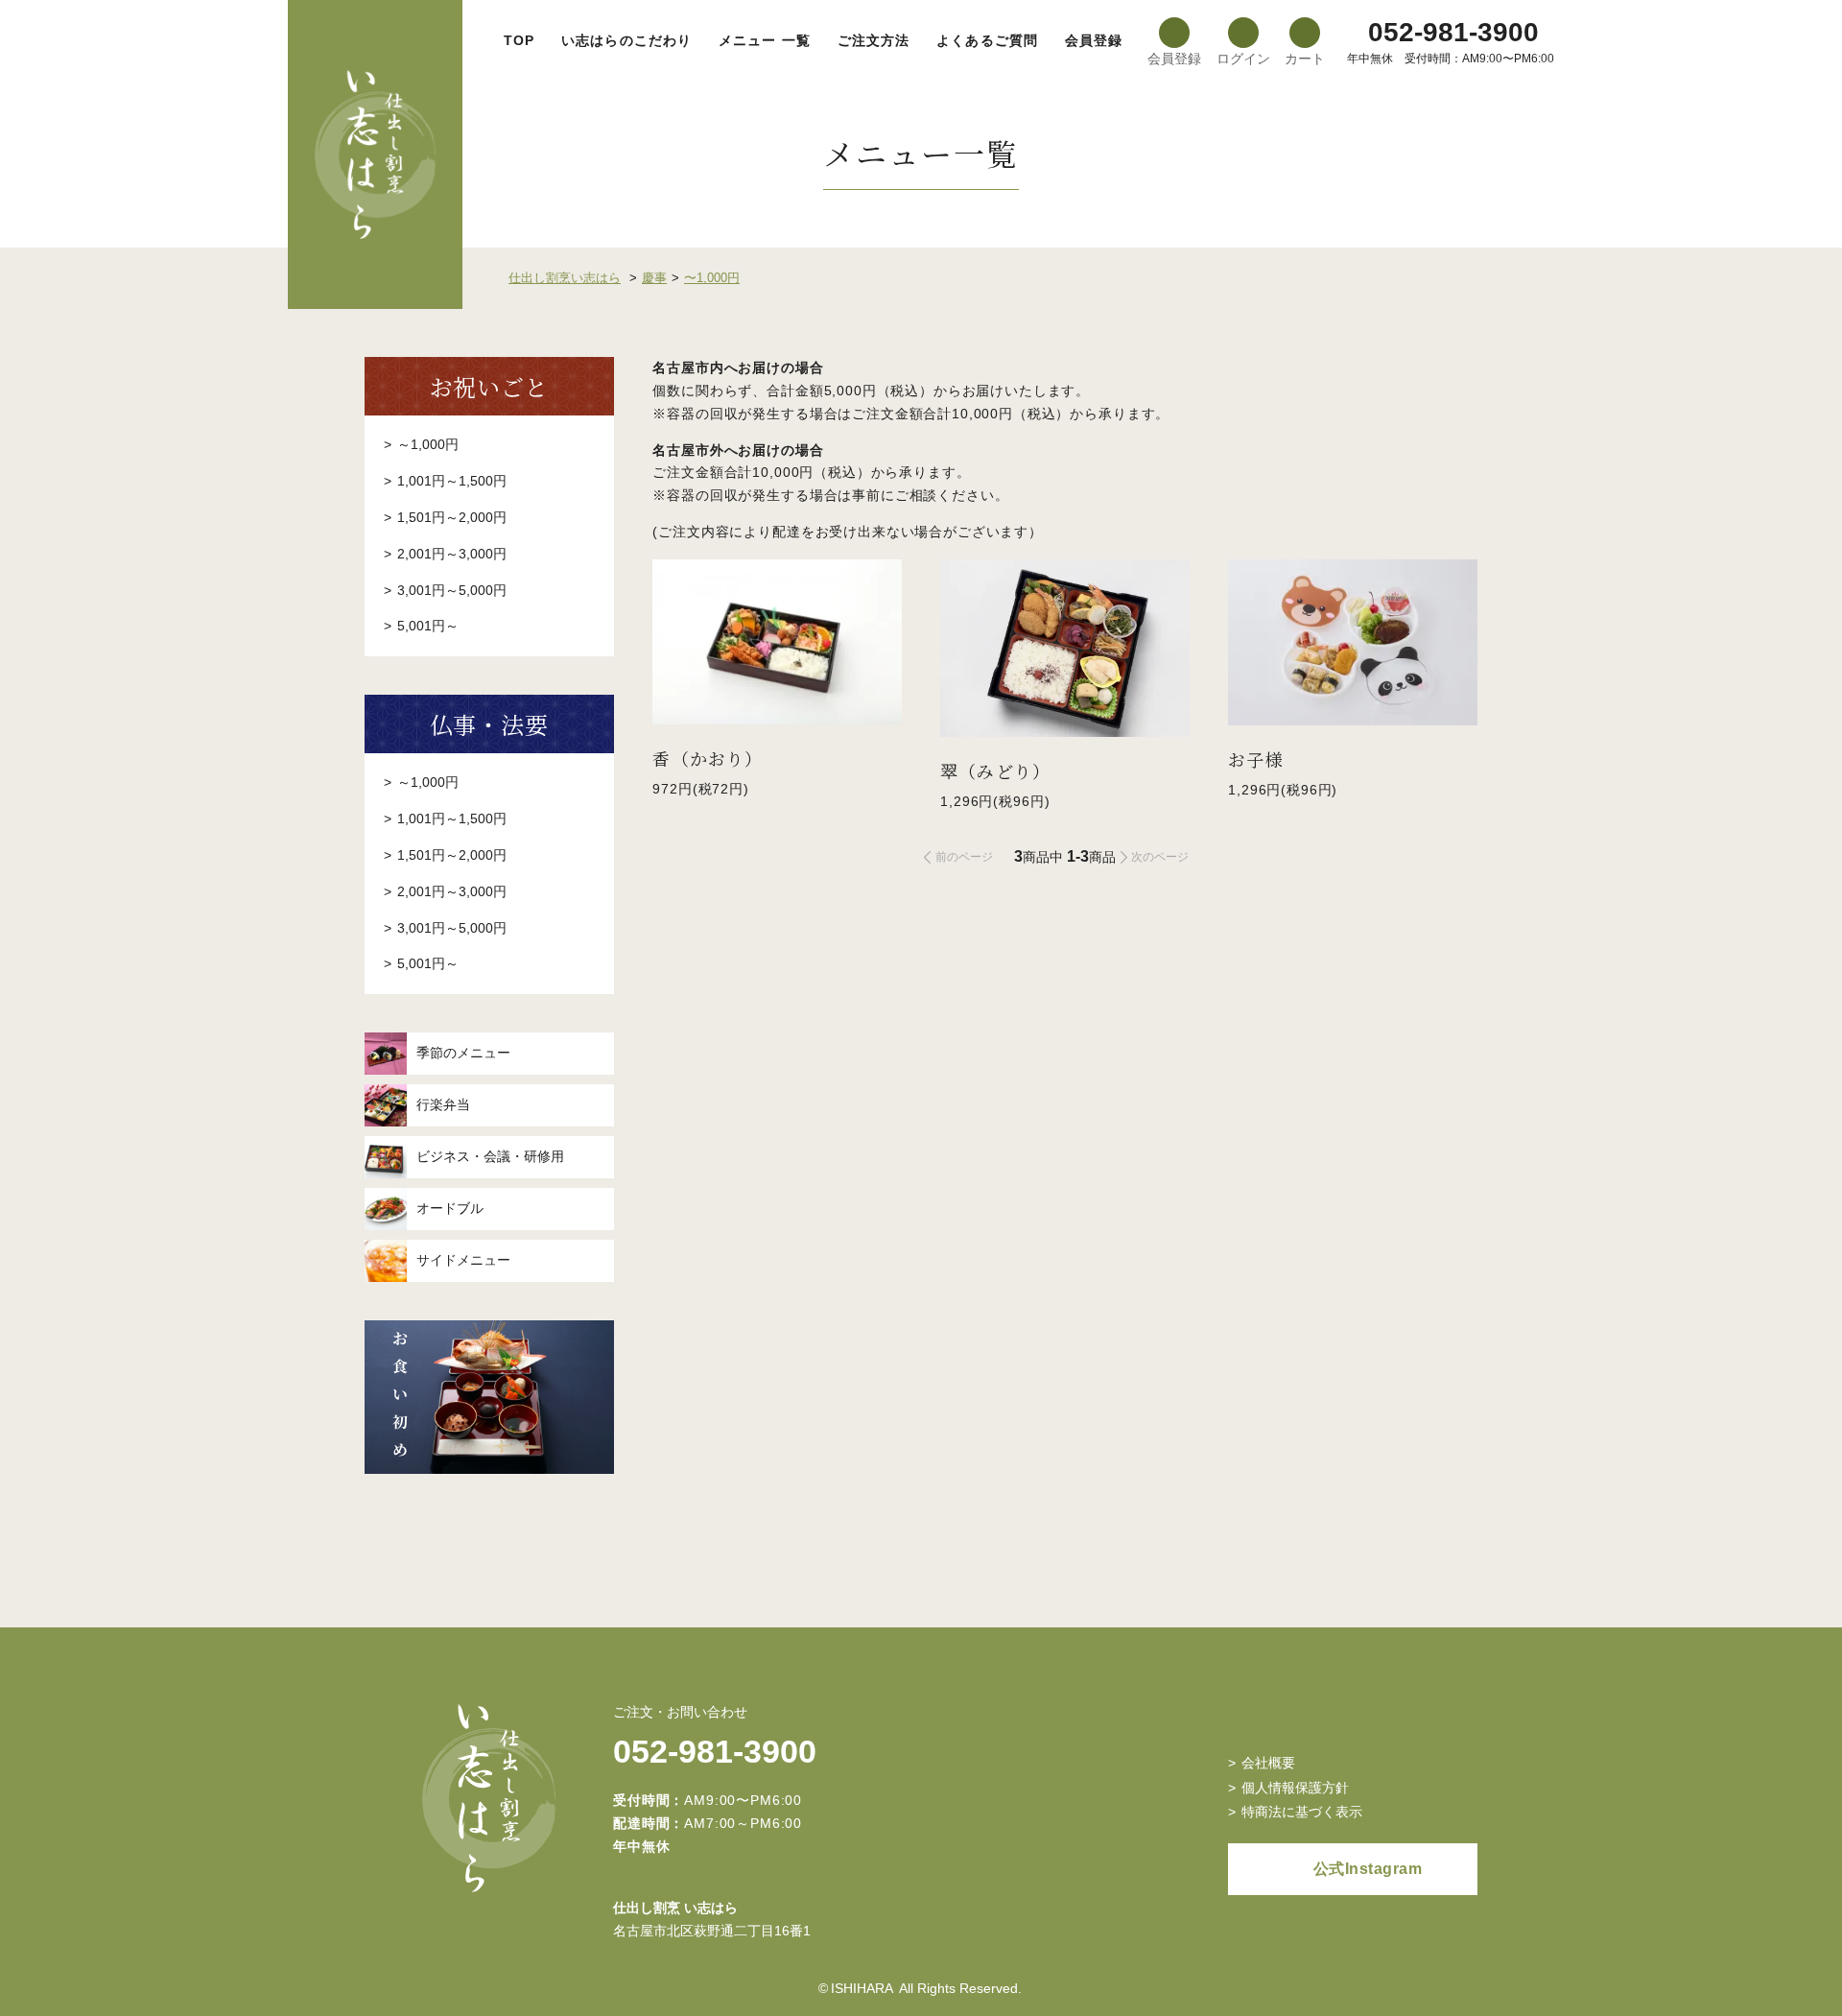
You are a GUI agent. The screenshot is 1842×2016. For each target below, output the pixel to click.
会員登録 (1094, 40)
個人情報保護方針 (1295, 1788)
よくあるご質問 (987, 40)
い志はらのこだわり (626, 40)
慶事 (654, 278)
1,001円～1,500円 (452, 481)
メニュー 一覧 (765, 40)
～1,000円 (428, 444)
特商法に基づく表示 (1302, 1812)
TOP (519, 40)
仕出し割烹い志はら (565, 278)
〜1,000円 (712, 278)
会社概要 (1268, 1763)
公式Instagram (1368, 1869)
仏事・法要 (490, 724)
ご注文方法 (874, 40)
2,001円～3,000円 (452, 554)
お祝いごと (490, 386)
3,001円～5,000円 (452, 590)
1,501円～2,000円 (452, 517)
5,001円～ (428, 626)
